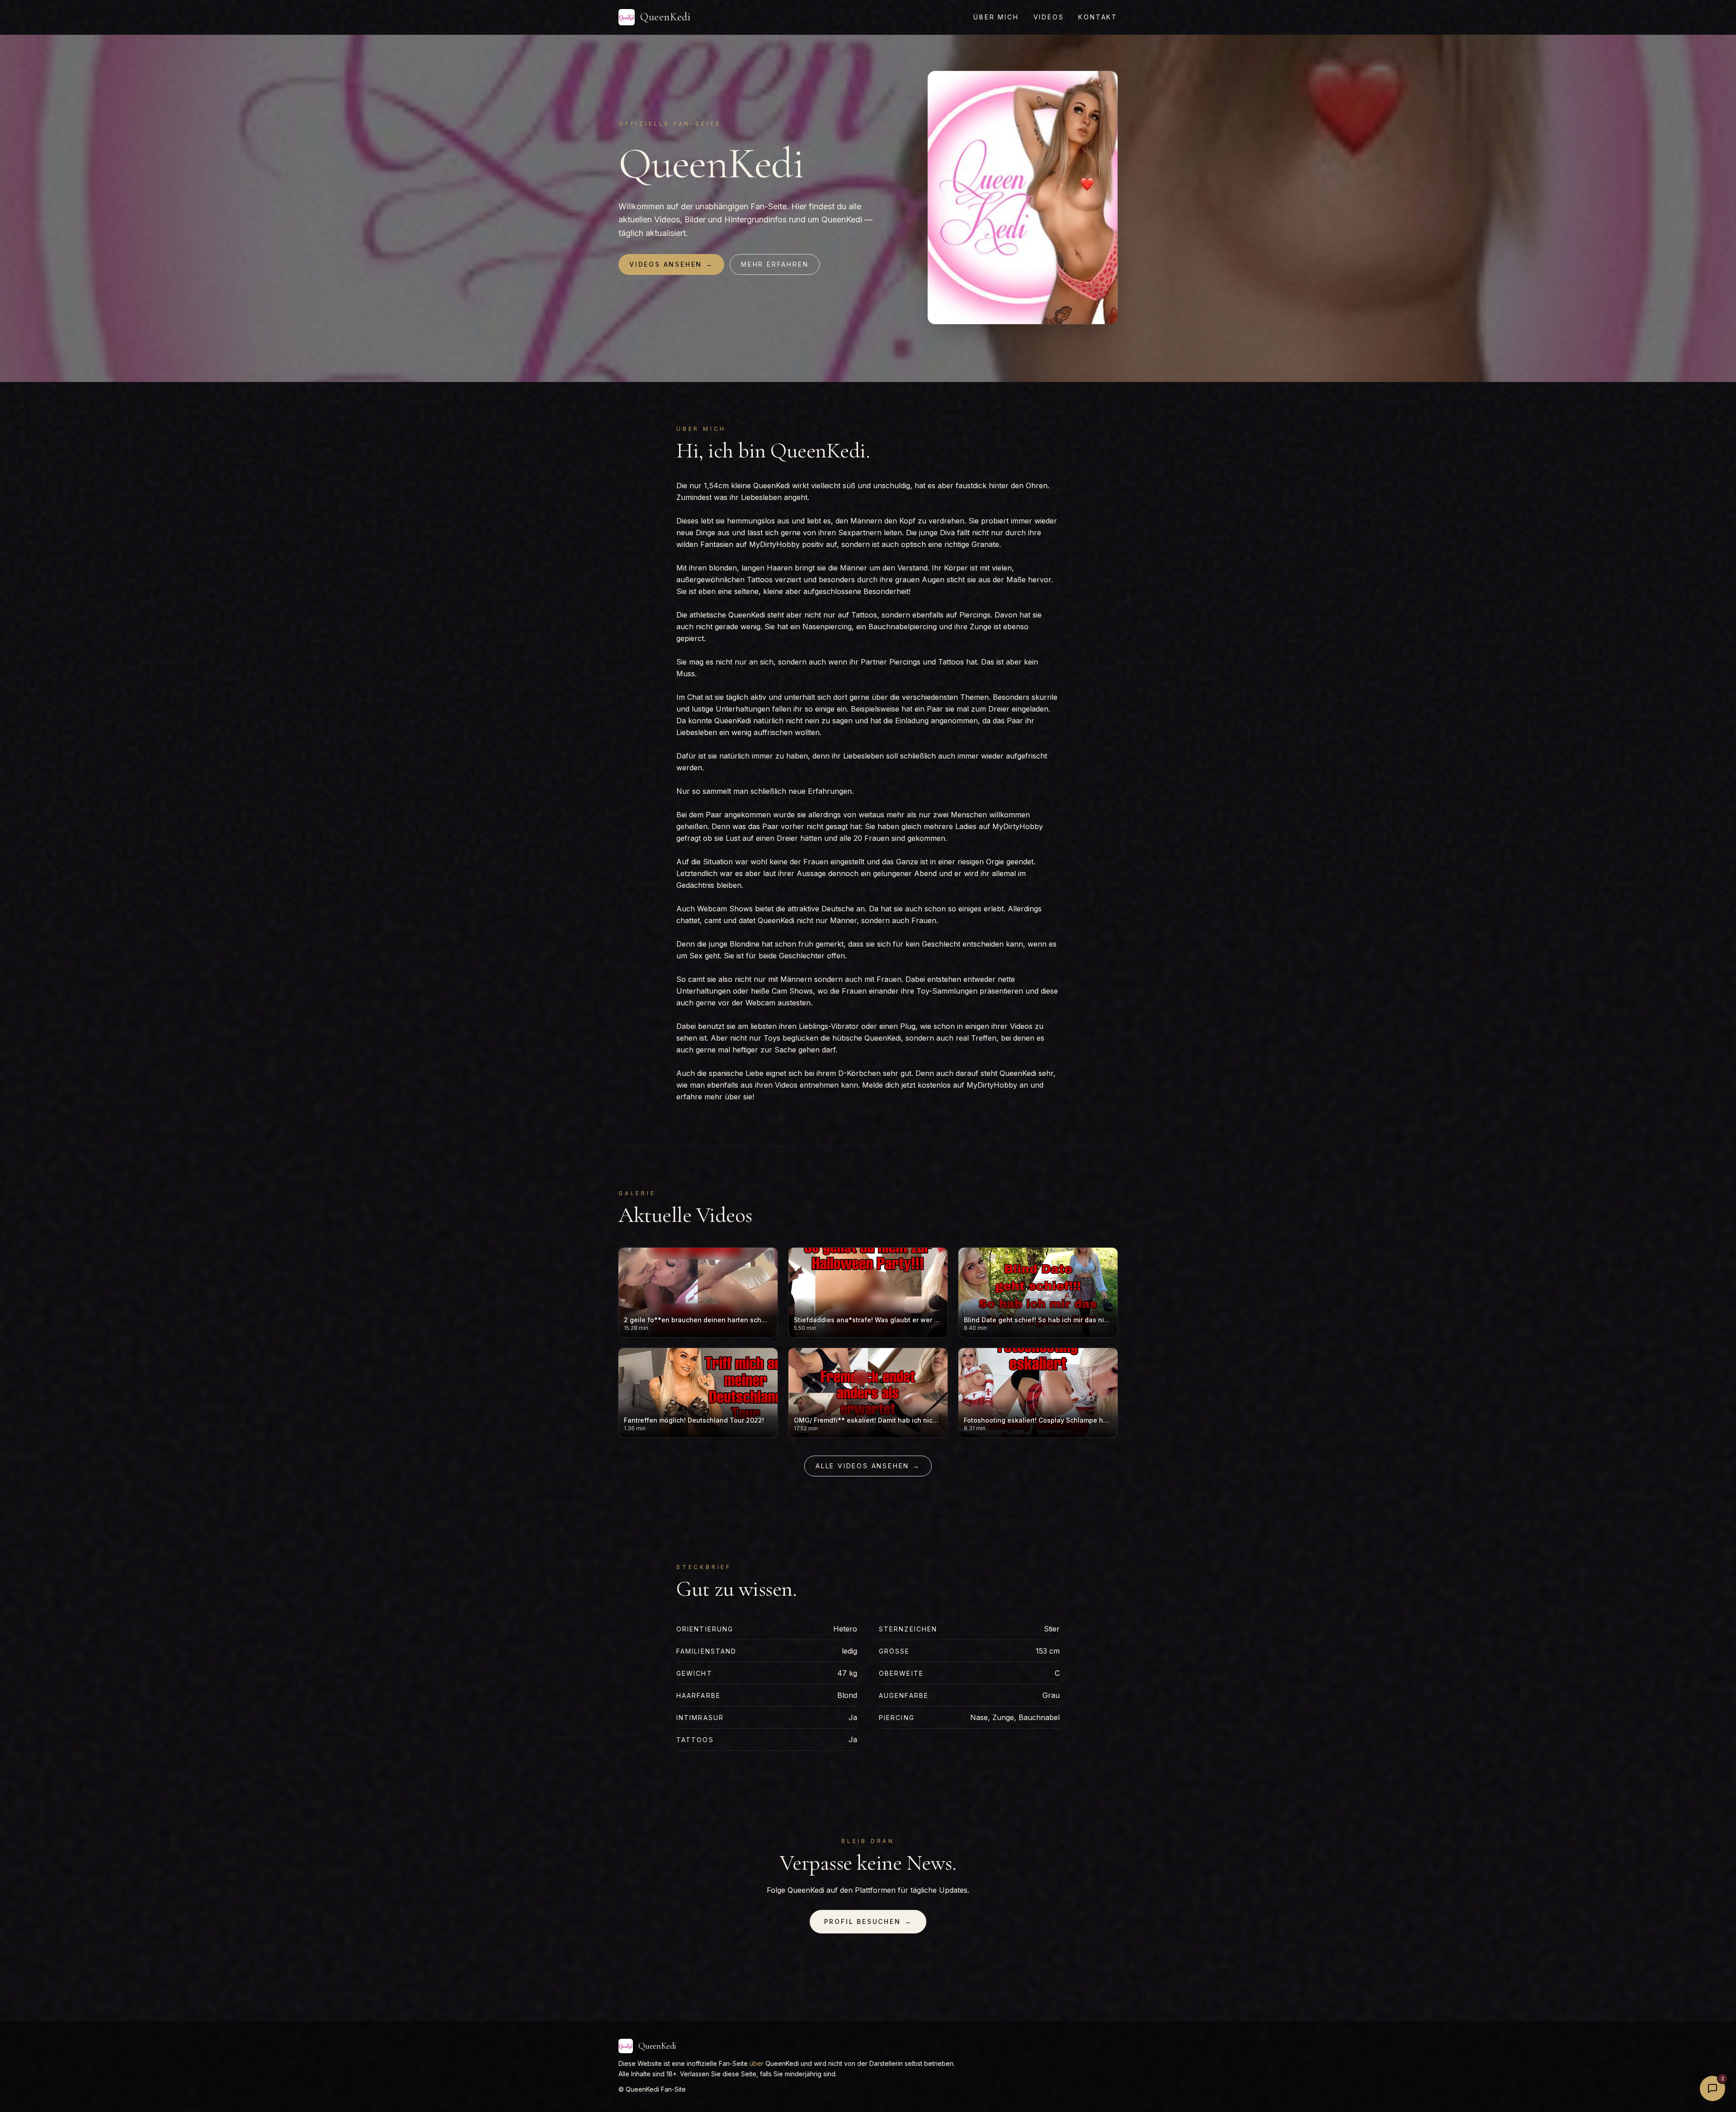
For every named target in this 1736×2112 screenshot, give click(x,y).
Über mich (996, 17)
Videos (1049, 17)
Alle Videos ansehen (868, 1466)
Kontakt (1098, 17)
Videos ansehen (671, 264)
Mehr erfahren (775, 264)
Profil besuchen (868, 1921)
